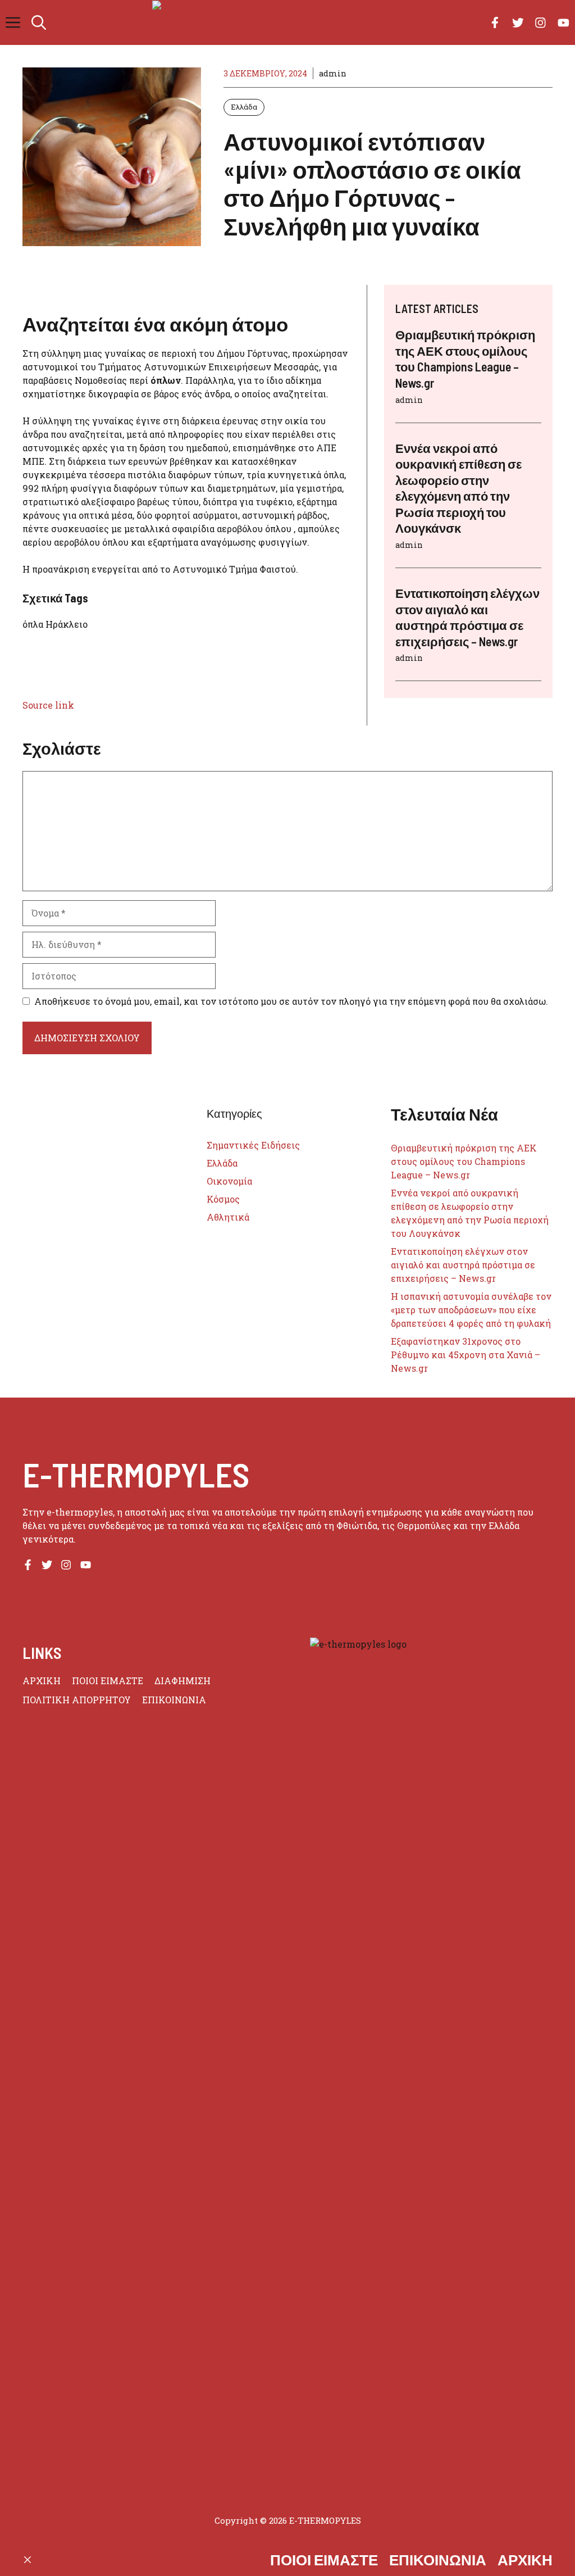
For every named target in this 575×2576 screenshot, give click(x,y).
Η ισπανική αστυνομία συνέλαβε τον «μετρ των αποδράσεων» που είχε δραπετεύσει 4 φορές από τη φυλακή (471, 1310)
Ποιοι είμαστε (324, 2559)
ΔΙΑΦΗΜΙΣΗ (182, 1681)
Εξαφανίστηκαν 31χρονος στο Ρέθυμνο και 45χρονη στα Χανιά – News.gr (466, 1355)
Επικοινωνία (438, 2559)
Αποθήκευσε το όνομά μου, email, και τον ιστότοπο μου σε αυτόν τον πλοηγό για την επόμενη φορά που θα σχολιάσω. (291, 1001)
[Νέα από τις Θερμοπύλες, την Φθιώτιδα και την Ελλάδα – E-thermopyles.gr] (293, 22)
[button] (39, 22)
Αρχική (525, 2559)
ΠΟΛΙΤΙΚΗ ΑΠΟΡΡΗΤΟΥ (77, 1700)
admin (333, 73)
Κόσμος (223, 1199)
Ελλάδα (244, 107)
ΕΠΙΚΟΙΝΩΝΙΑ (174, 1700)
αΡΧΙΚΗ (42, 1681)
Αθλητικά (228, 1217)
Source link (48, 705)
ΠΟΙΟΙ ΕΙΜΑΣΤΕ (108, 1681)
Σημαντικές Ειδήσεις (253, 1145)
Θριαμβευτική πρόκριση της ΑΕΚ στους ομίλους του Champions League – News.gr (464, 1161)
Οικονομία (229, 1181)
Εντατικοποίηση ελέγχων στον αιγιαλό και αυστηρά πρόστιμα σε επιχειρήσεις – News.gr (463, 1265)
